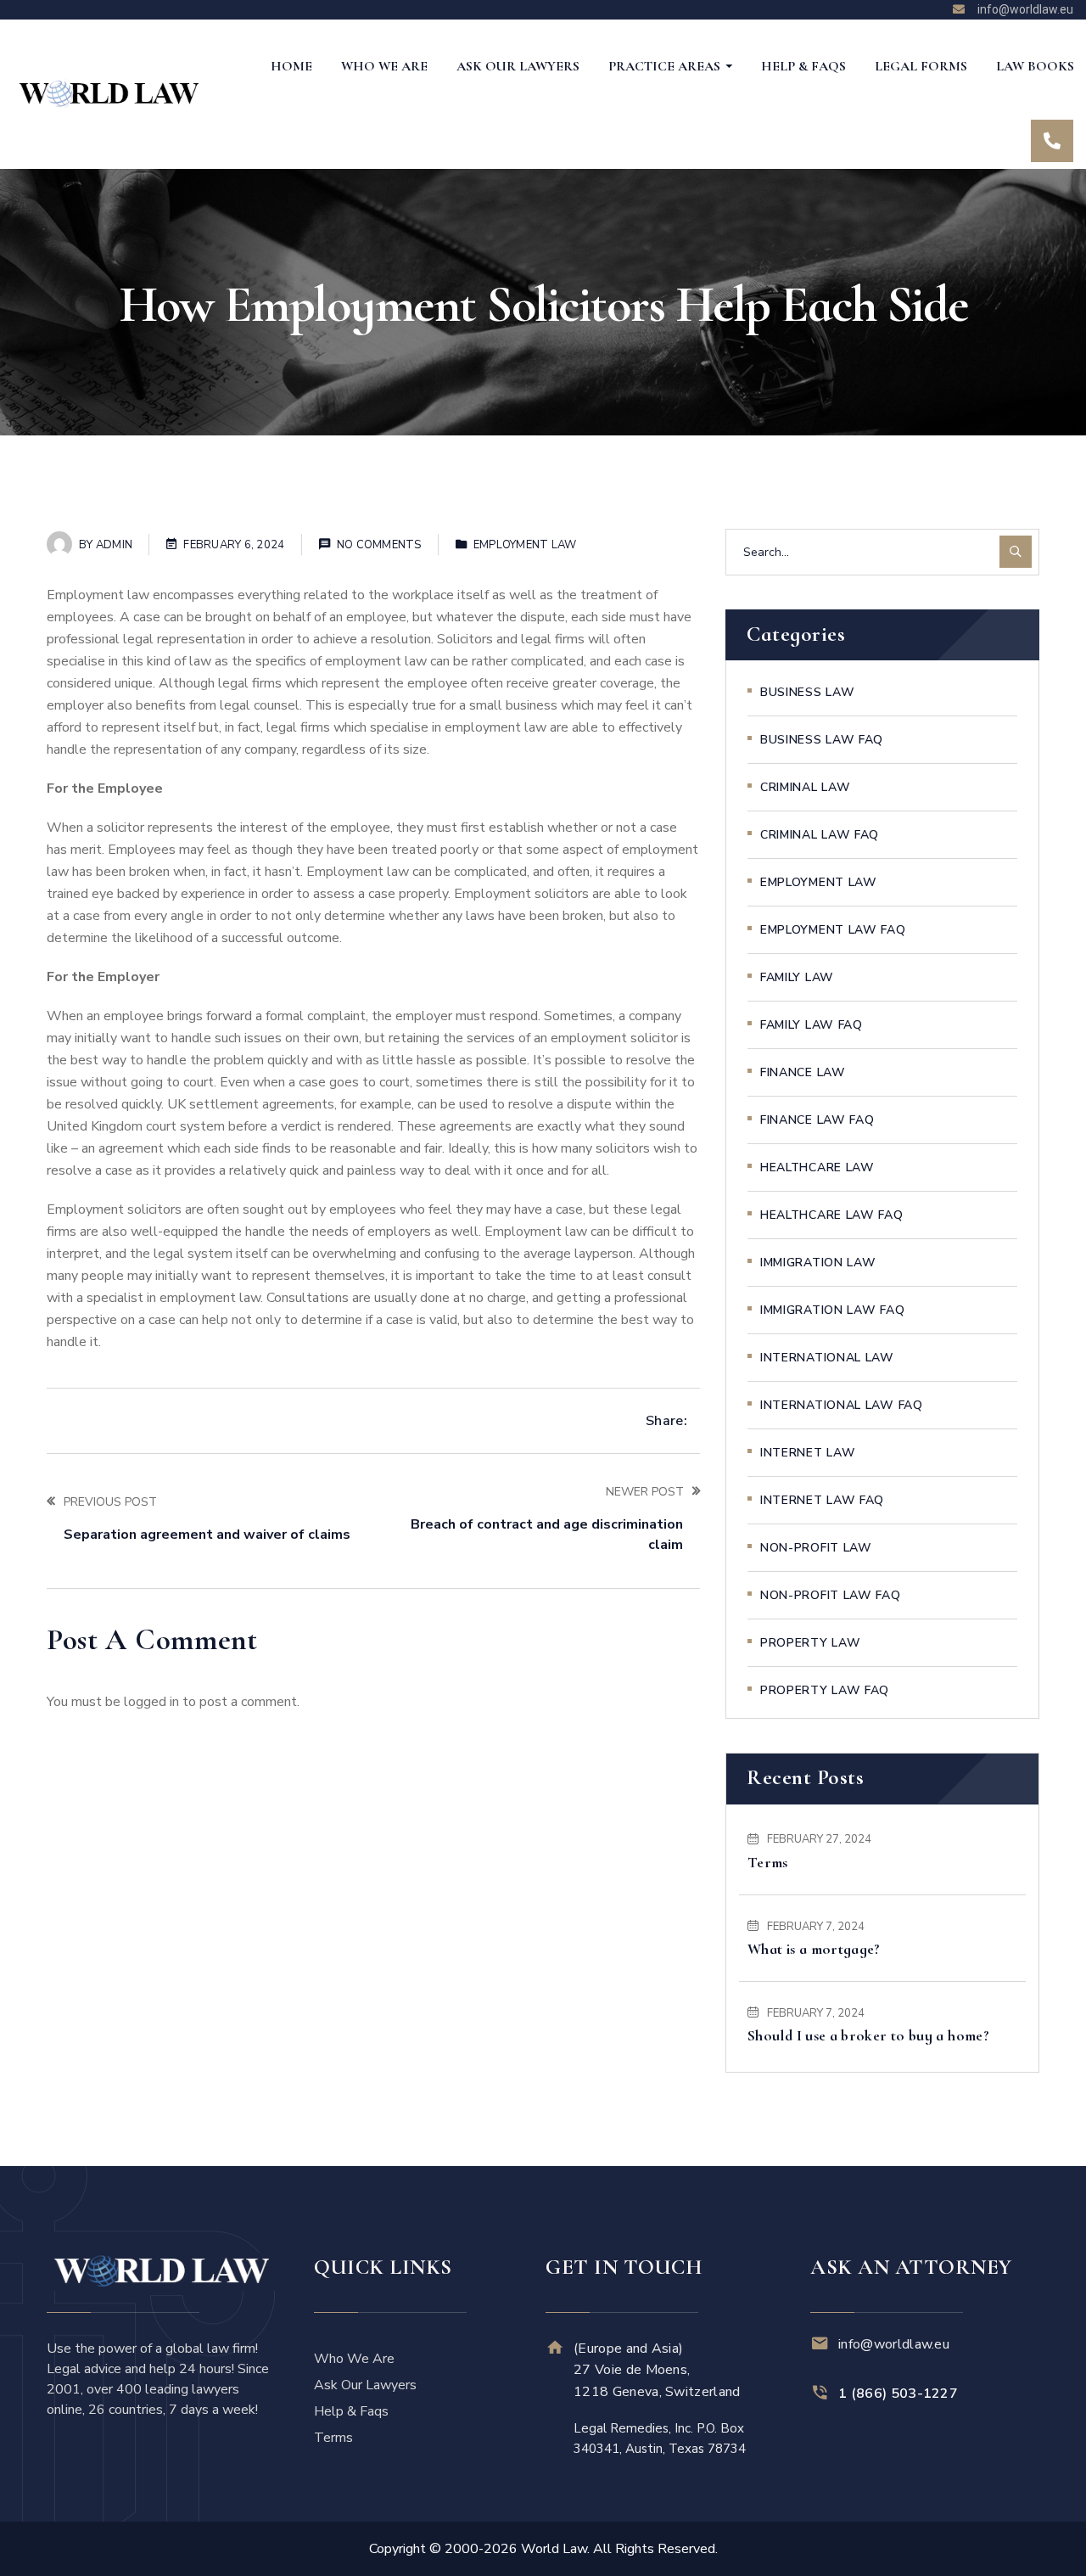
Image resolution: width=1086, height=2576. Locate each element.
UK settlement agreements (251, 1104)
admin (114, 545)
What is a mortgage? (814, 1949)
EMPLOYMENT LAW (525, 545)
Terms (768, 1862)
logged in (151, 1702)
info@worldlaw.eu (894, 2344)
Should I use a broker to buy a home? (868, 2035)
